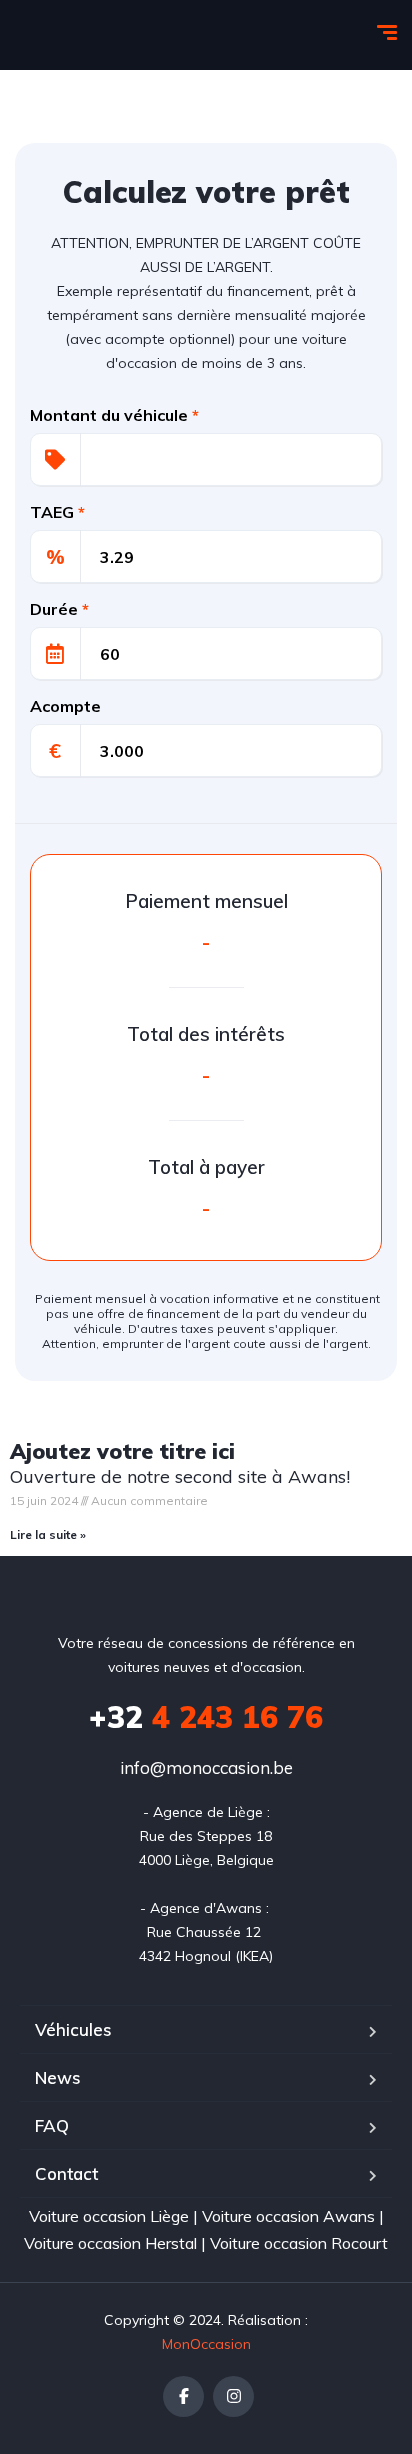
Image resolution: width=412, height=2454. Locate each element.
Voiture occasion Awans (288, 2216)
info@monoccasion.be (206, 1767)
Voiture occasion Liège (109, 2216)
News (58, 2077)
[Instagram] (233, 2396)
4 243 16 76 (206, 1717)
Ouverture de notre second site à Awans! (180, 1476)
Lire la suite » (48, 1534)
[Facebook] (183, 2396)
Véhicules (73, 2029)
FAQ (52, 2125)
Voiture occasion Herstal (110, 2243)
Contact (66, 2173)
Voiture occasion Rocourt (299, 2243)
